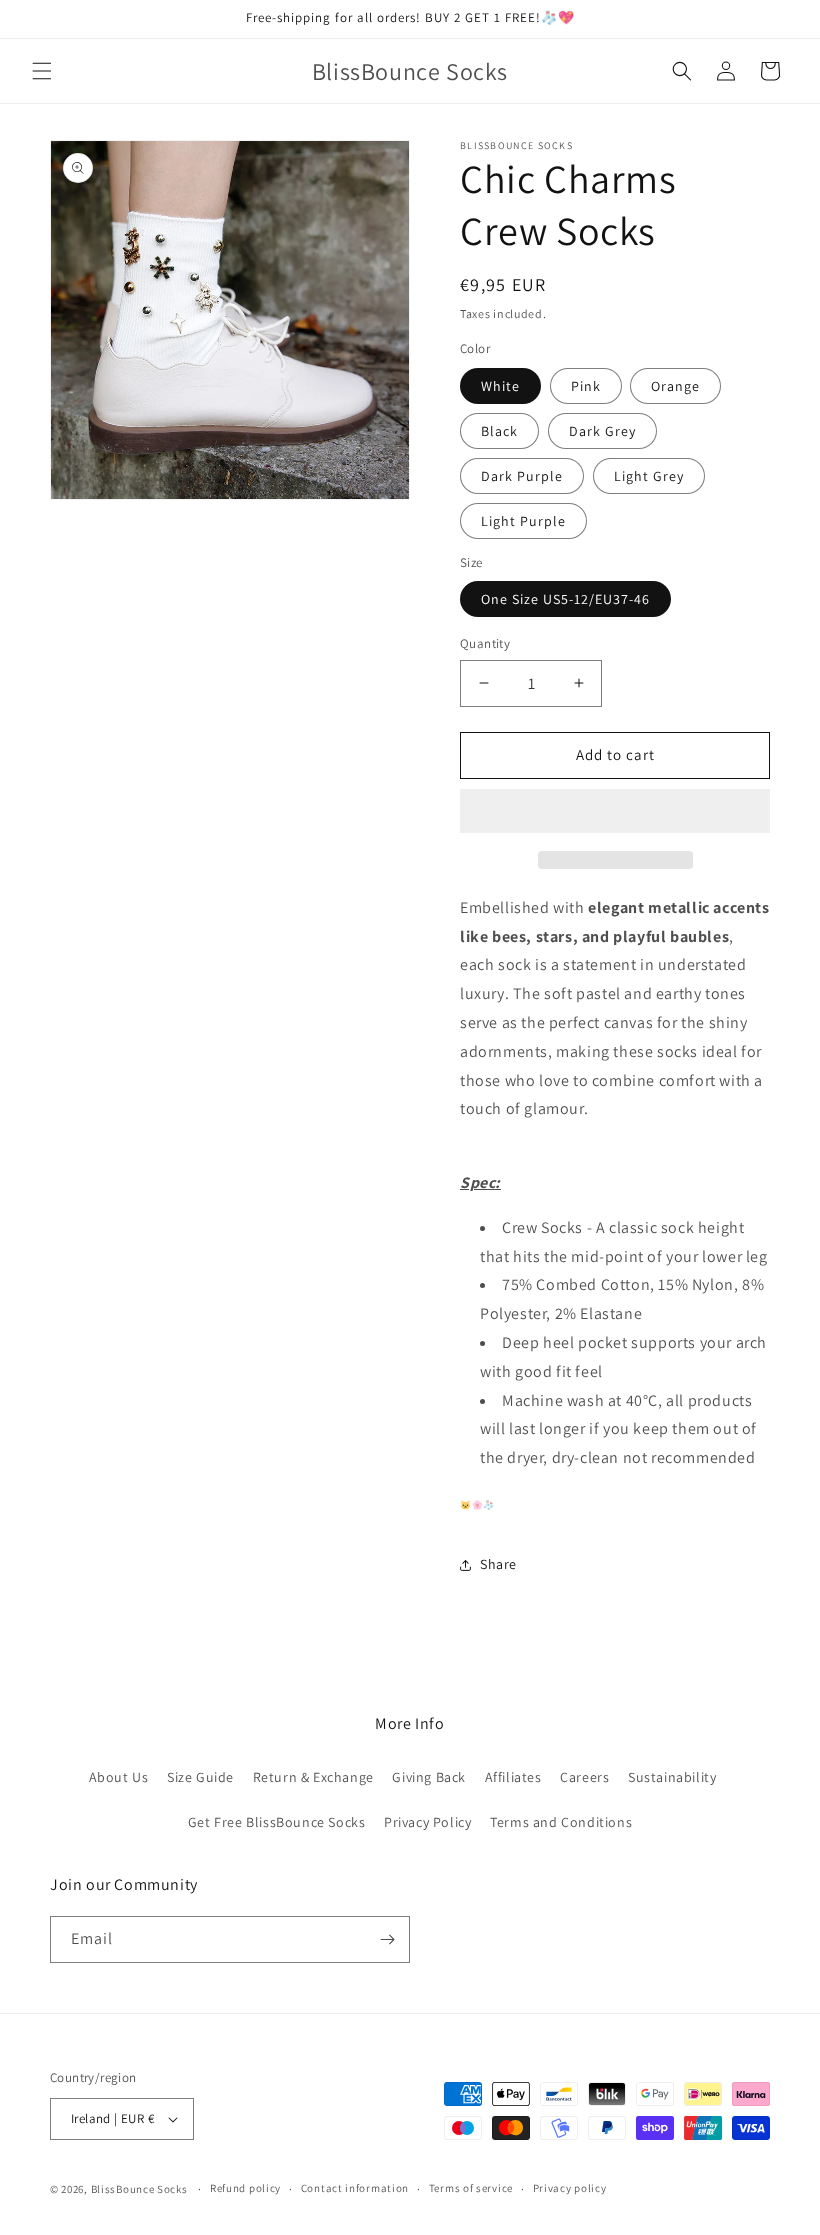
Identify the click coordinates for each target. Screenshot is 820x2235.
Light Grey (649, 476)
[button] (615, 812)
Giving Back (429, 1777)
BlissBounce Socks (139, 2189)
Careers (584, 1777)
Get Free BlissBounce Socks (277, 1822)
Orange (675, 386)
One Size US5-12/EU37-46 (565, 599)
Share (498, 1564)
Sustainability (672, 1777)
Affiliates (513, 1777)
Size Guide (200, 1777)
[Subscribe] (387, 1939)
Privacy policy (570, 2188)
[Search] (682, 71)
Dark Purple (522, 476)
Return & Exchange (313, 1777)
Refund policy (245, 2188)
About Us (119, 1777)
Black (499, 431)
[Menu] (42, 71)
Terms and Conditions (561, 1822)
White (500, 386)
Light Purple (523, 521)
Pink (586, 386)
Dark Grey (602, 431)
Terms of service (471, 2188)
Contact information (355, 2188)
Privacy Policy (427, 1822)
